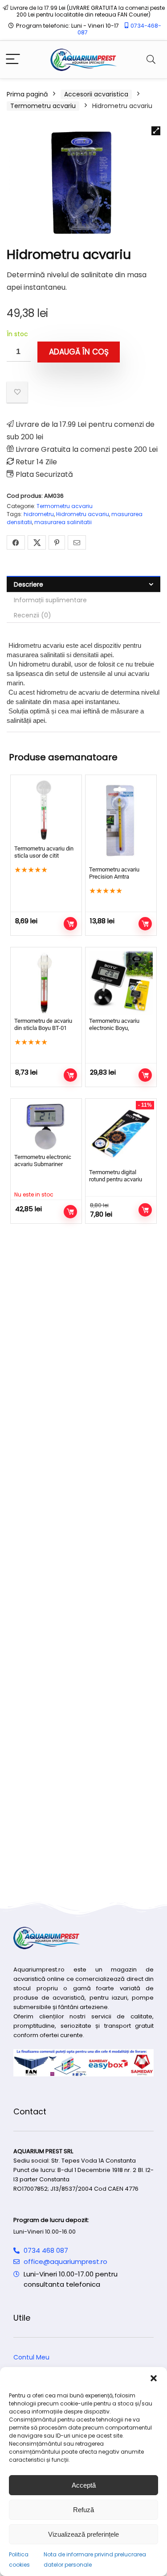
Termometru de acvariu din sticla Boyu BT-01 (43, 1024)
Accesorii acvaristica (96, 94)
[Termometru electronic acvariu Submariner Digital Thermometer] (46, 1127)
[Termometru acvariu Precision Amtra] (121, 821)
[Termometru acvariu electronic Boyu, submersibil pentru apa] (121, 983)
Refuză (83, 2510)
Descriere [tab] (29, 584)
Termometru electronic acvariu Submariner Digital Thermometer (43, 1164)
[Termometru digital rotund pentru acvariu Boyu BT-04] (121, 1134)
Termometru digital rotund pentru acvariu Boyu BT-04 (116, 1179)
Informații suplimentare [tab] (50, 600)
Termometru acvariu (43, 106)
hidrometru (39, 514)
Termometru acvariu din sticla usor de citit (44, 852)
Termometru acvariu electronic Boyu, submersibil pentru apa (118, 1028)
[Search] (151, 60)
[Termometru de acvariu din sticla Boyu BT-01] (46, 983)
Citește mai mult (70, 1212)
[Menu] (13, 60)
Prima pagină (27, 94)
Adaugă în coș (79, 352)
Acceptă (84, 2485)
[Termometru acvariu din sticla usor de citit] (46, 811)
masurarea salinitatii (63, 522)
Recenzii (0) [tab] (33, 615)
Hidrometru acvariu (83, 514)
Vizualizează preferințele (83, 2534)
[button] (154, 2378)
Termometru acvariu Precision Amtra (114, 873)
